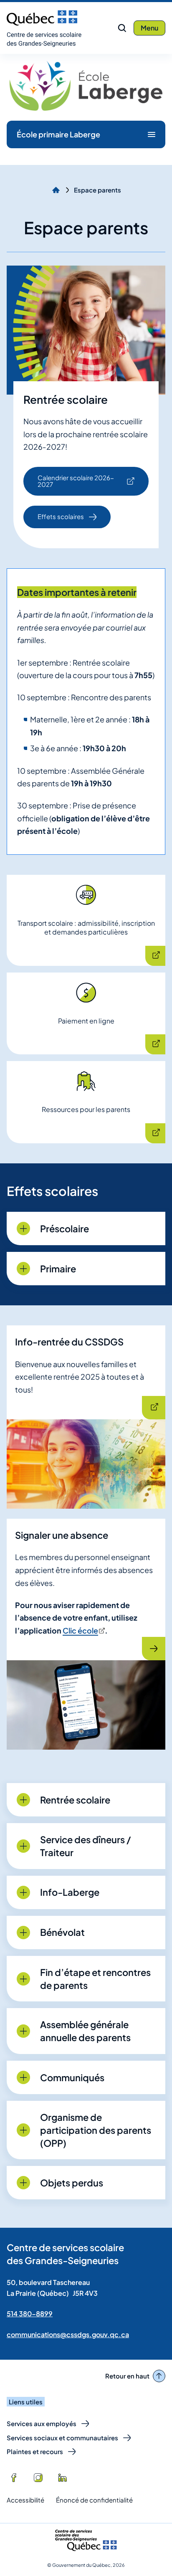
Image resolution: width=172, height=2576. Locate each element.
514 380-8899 (30, 2314)
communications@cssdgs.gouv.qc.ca (68, 2334)
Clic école (83, 1630)
